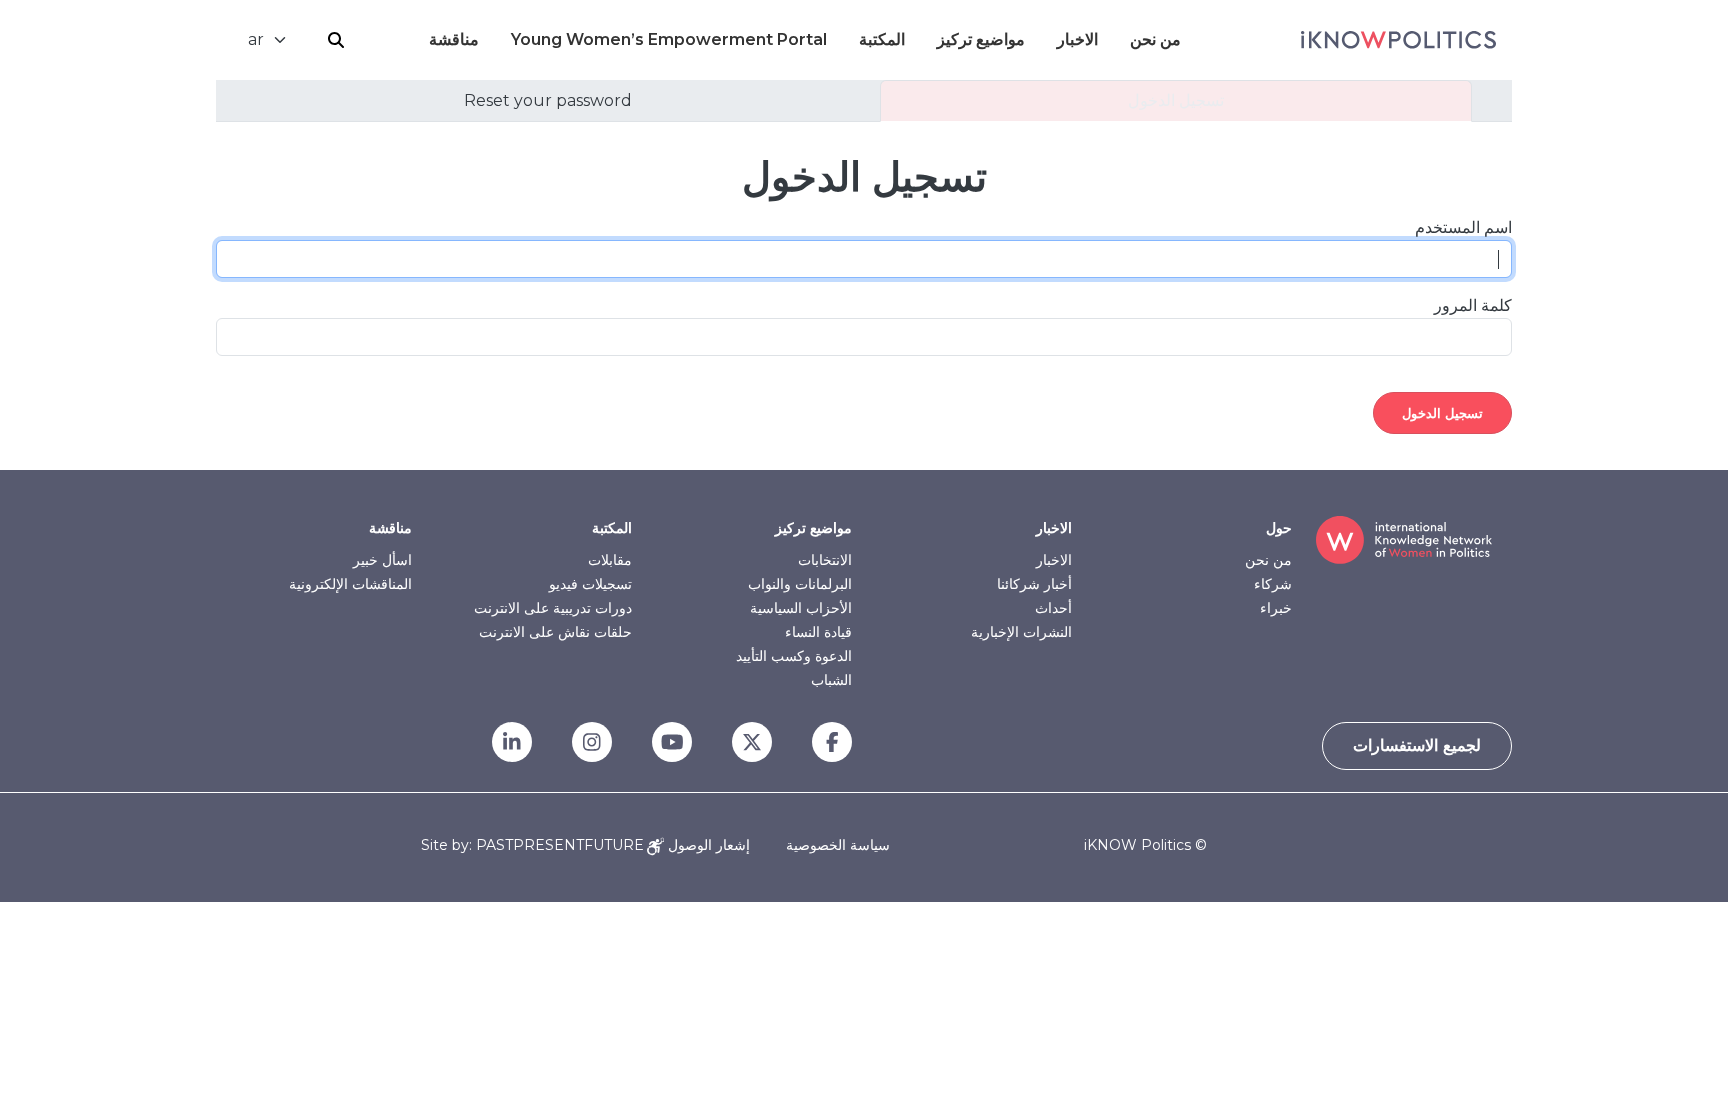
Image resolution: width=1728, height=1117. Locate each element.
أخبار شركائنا (1034, 584)
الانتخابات (825, 560)
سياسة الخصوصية (838, 845)
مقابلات (610, 560)
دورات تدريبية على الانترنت (553, 608)
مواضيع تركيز (981, 39)
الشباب (831, 680)
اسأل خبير (382, 560)
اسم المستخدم (1463, 227)
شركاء (1273, 584)
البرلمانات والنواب (800, 584)
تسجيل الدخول (1176, 100)
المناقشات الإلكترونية (350, 584)
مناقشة (454, 39)
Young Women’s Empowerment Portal (669, 39)
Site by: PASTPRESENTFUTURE (532, 845)
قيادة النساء (818, 632)
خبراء (1276, 608)
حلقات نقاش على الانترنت (555, 632)
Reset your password (548, 100)
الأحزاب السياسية (801, 608)
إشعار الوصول (707, 845)
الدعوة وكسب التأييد (794, 656)
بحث (336, 40)
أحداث (1053, 608)
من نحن (1155, 39)
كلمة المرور (1473, 305)
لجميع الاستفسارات (1417, 745)
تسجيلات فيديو (590, 584)
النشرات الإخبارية (1021, 632)
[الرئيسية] (1398, 40)
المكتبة (882, 39)
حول (1279, 528)
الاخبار (1077, 39)
